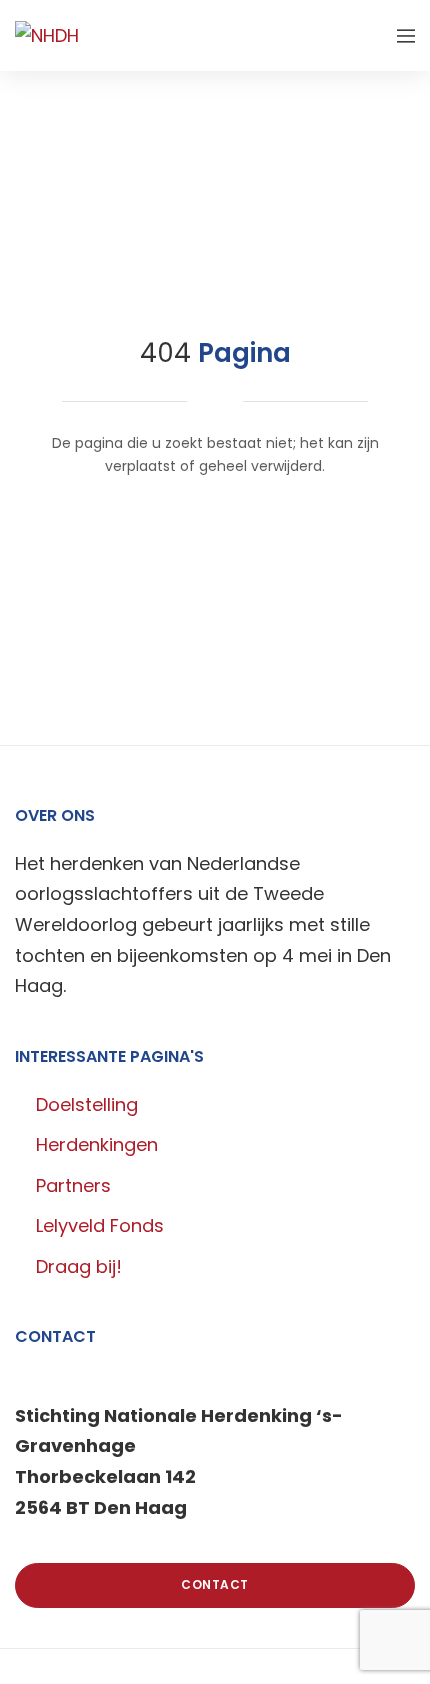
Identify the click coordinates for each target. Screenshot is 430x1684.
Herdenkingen (97, 1144)
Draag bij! (79, 1266)
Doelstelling (87, 1104)
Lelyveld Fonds (100, 1225)
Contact (215, 1584)
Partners (73, 1185)
